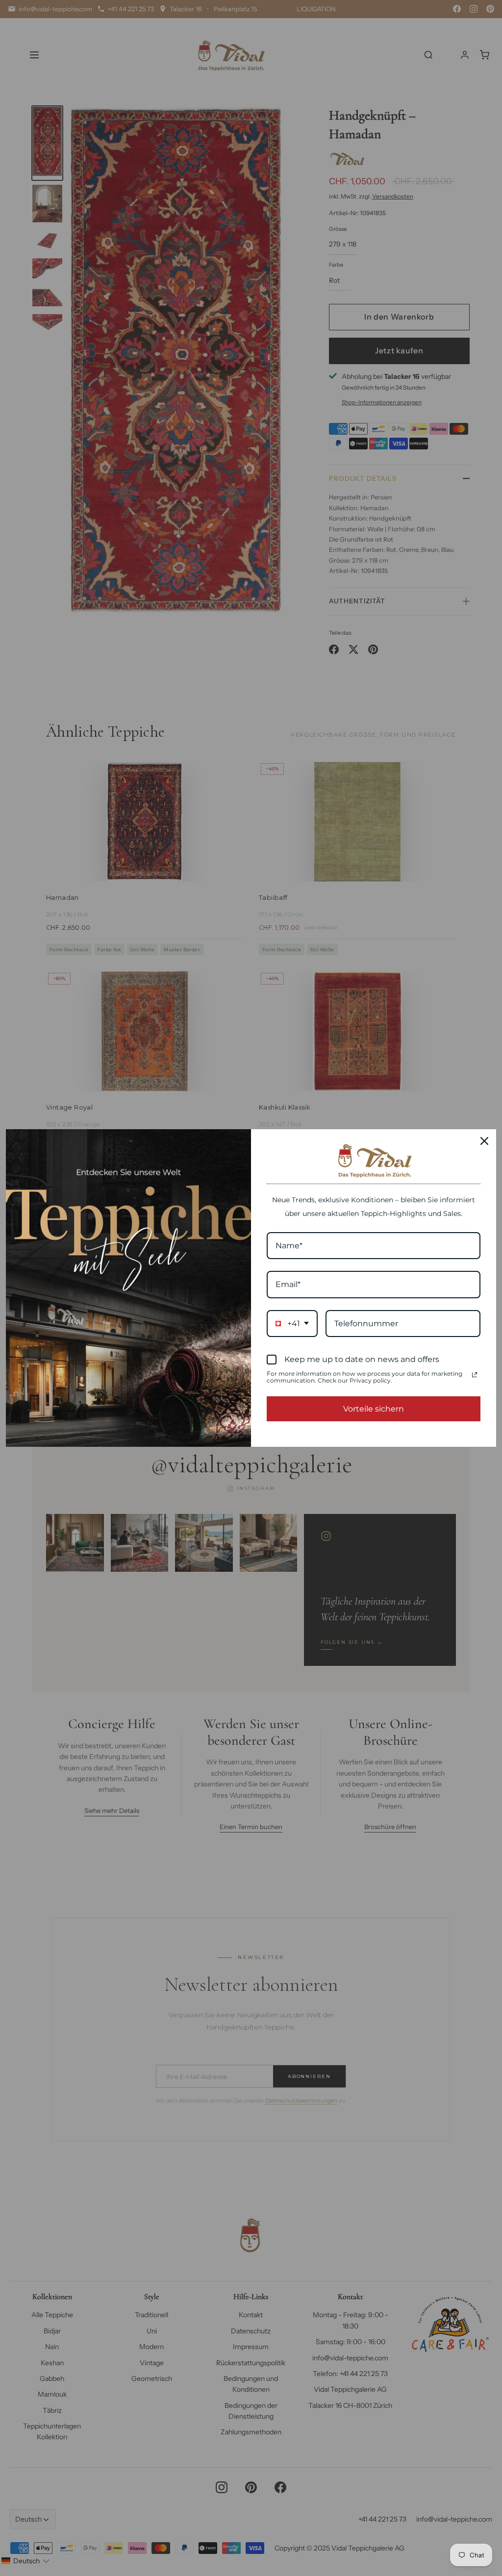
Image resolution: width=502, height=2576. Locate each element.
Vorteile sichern (374, 1409)
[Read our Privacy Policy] (475, 1375)
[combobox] (292, 1324)
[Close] (484, 1141)
